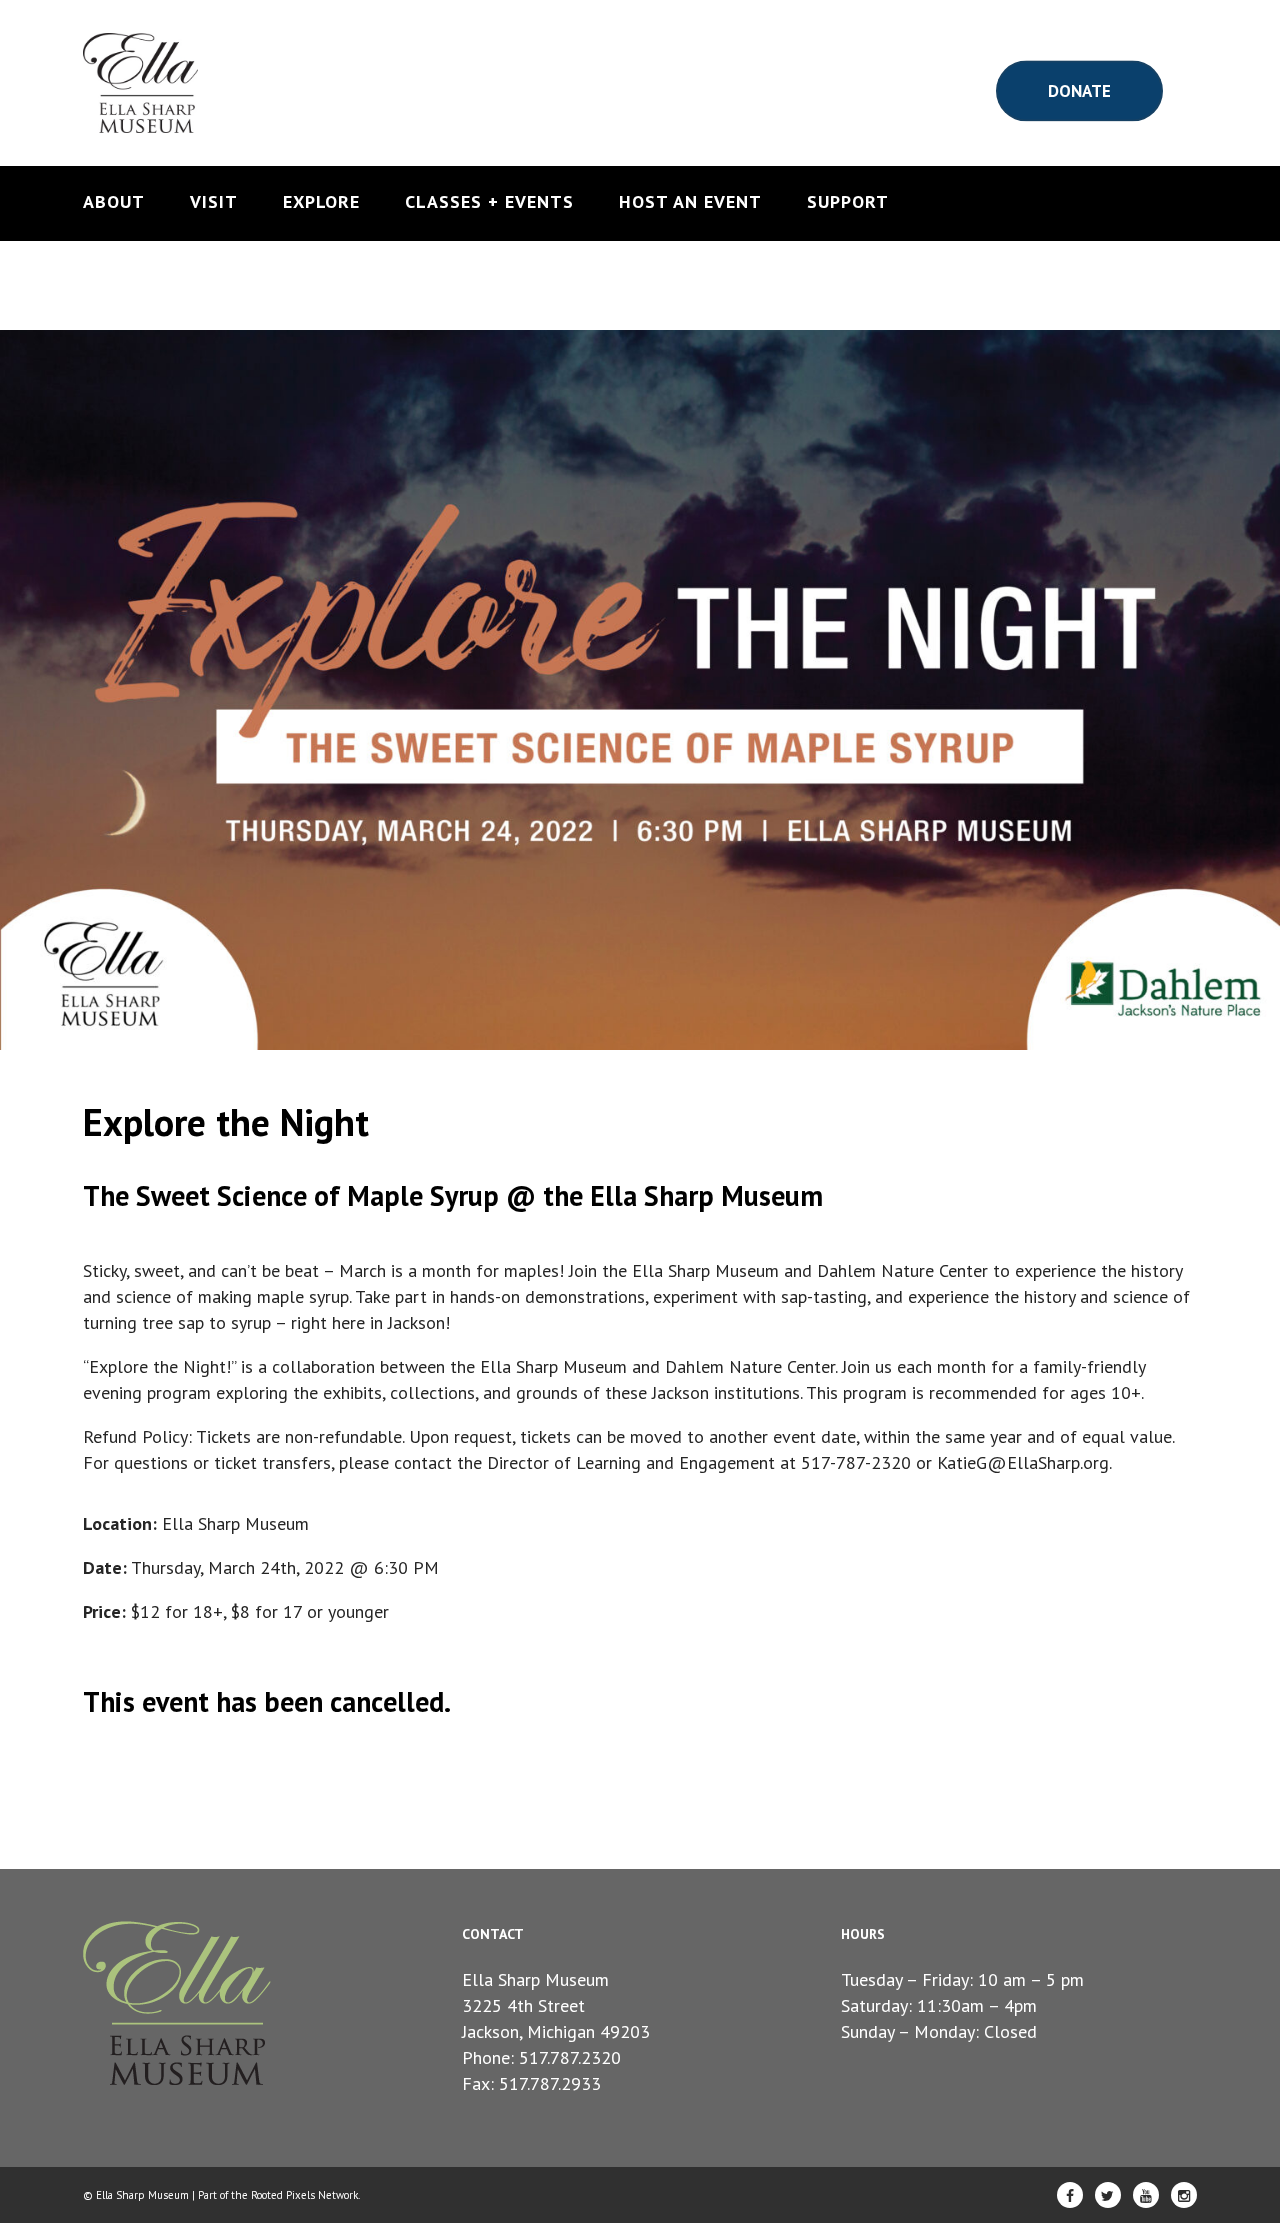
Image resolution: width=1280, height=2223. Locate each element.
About (114, 202)
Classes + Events (489, 202)
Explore (321, 202)
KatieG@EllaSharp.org (1023, 1462)
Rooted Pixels (283, 2195)
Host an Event (690, 202)
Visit (214, 202)
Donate (1079, 90)
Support (848, 202)
